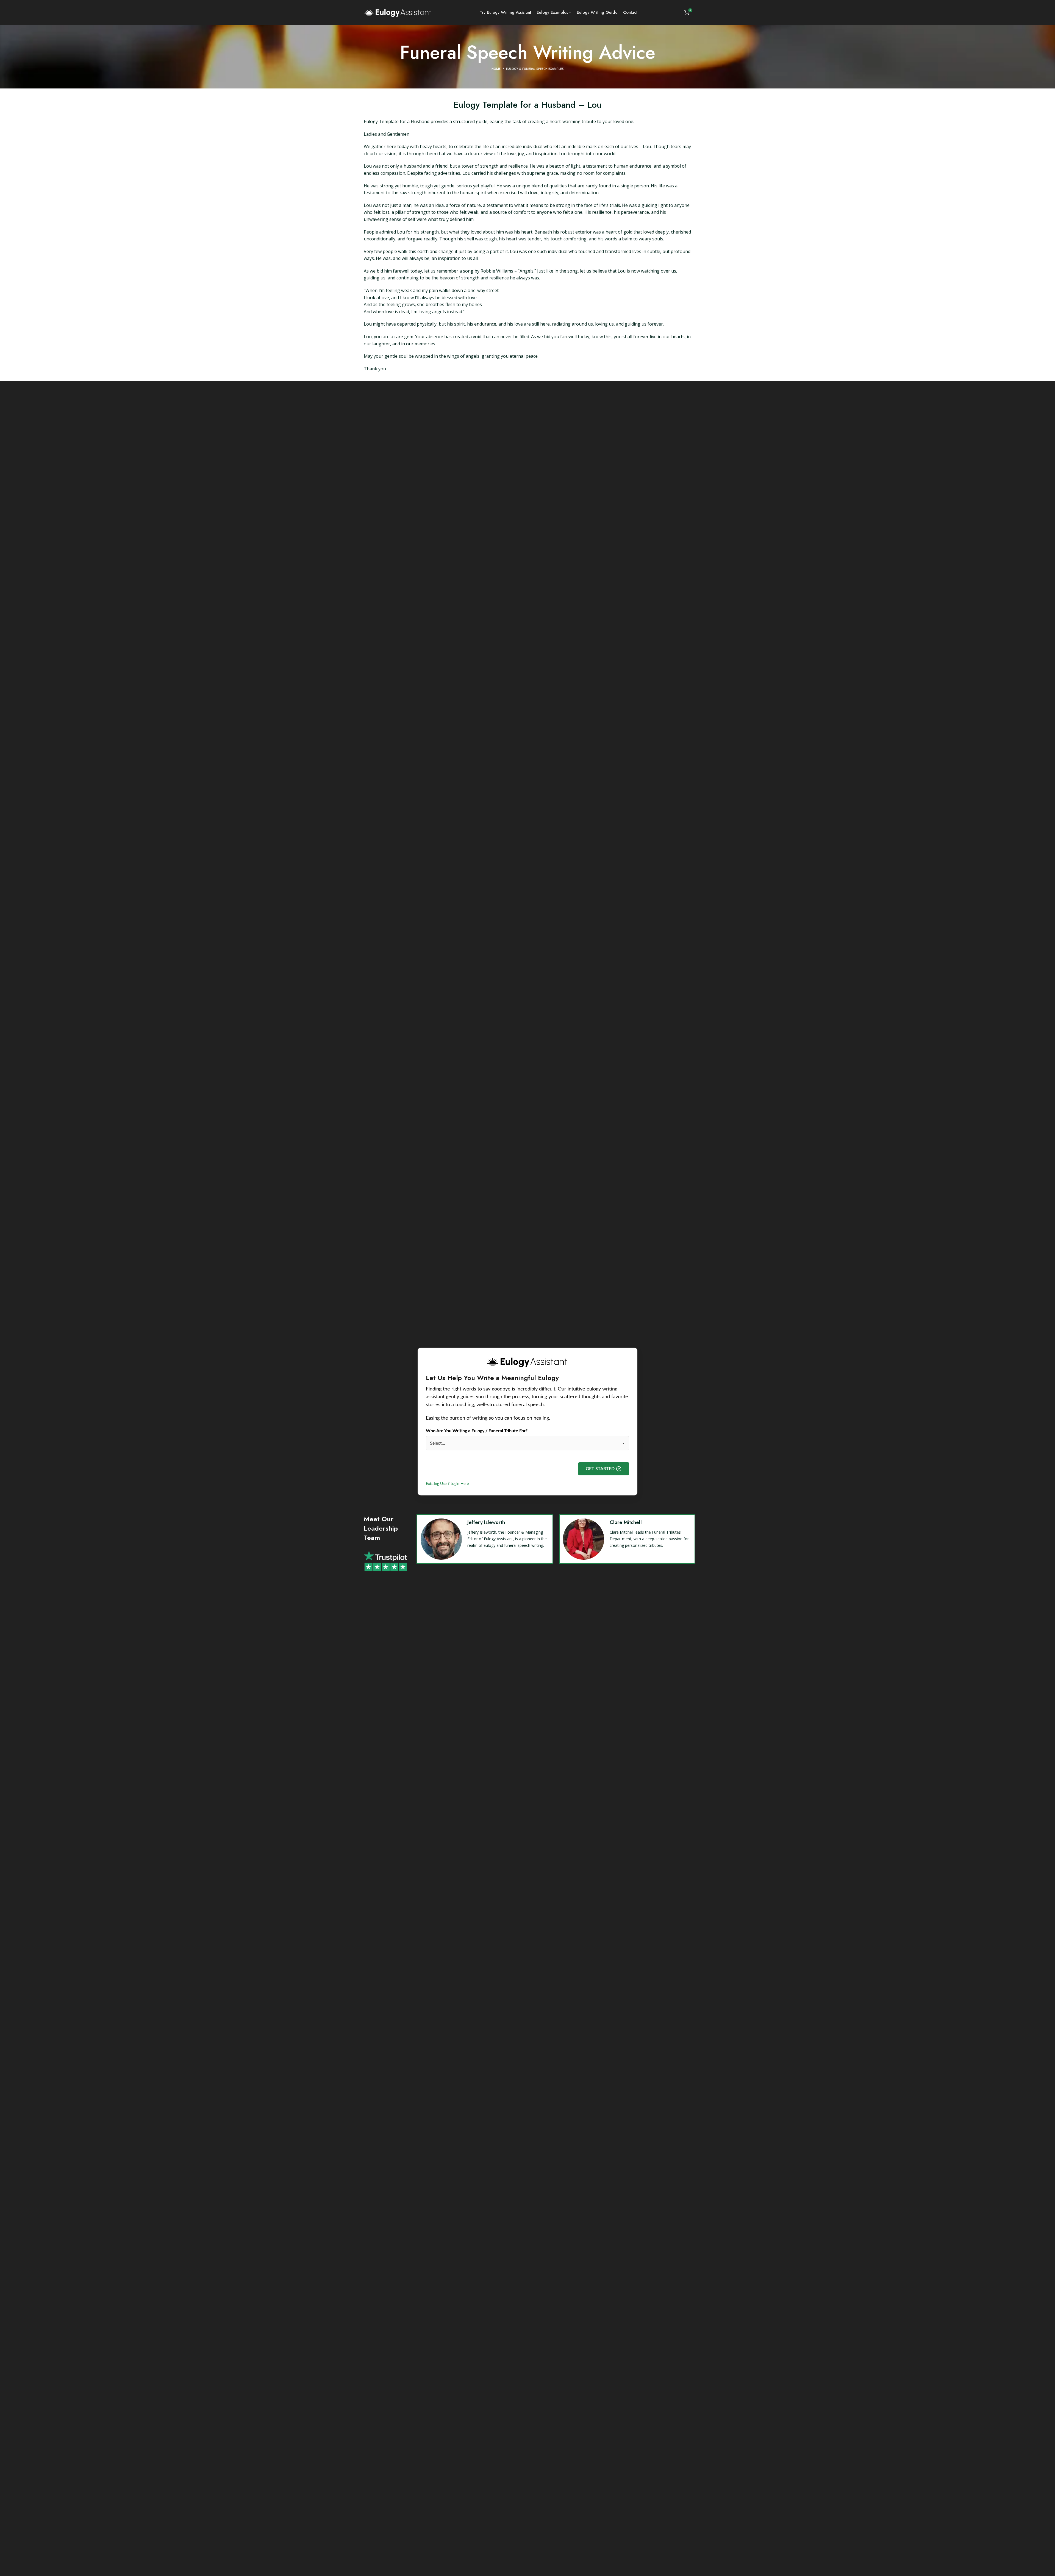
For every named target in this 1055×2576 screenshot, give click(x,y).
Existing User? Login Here (447, 1484)
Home (496, 69)
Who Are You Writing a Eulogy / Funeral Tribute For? (477, 1431)
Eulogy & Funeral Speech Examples (535, 69)
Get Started (600, 1469)
